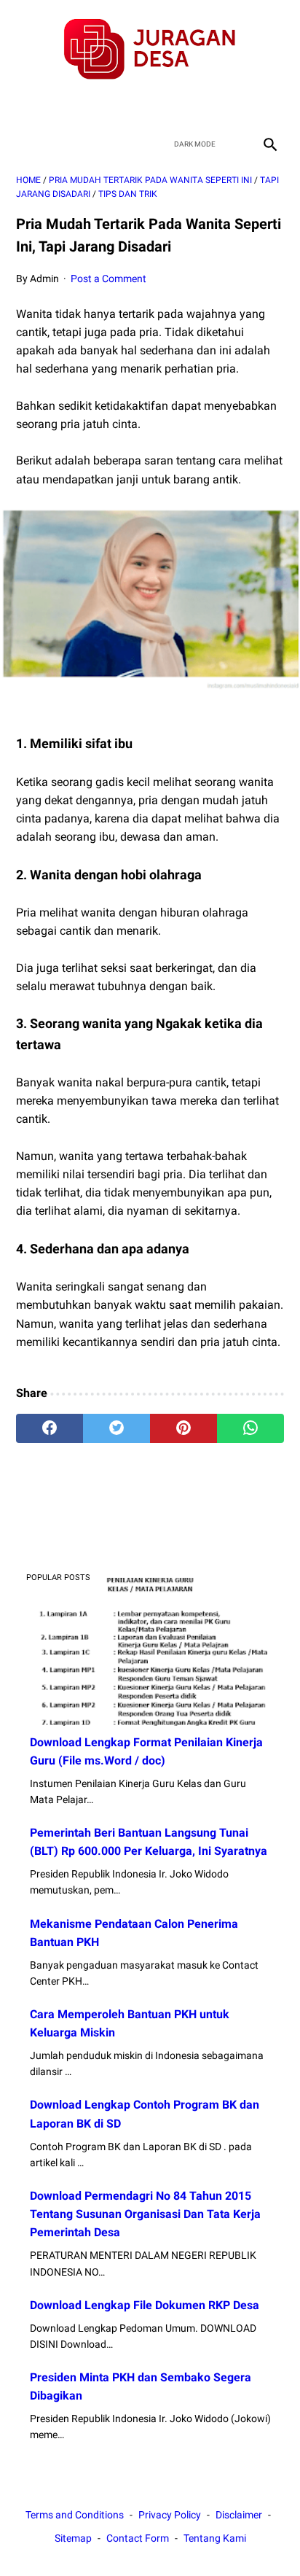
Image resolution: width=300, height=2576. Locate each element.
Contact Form (138, 2538)
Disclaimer (239, 2515)
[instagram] (201, 106)
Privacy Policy (170, 2515)
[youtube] (167, 106)
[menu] (25, 144)
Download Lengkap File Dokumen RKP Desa (145, 2305)
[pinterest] (183, 1428)
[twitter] (133, 106)
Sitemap (73, 2538)
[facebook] (99, 106)
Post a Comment (108, 279)
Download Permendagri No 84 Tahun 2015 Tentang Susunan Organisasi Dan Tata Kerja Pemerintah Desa (145, 2214)
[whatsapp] (250, 1428)
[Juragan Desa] (150, 49)
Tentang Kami (215, 2538)
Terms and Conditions (75, 2515)
